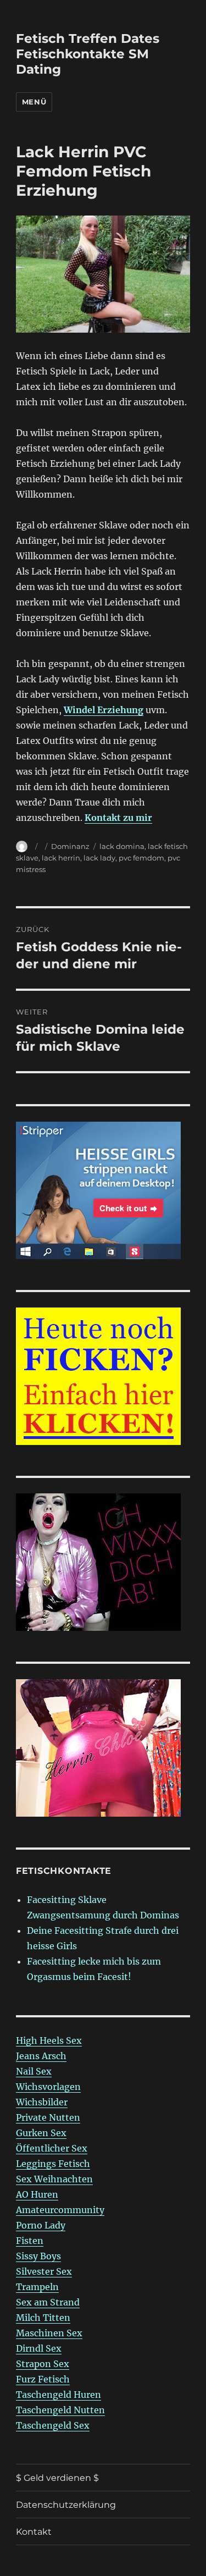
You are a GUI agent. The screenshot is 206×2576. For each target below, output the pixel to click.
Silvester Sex (44, 2271)
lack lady (99, 858)
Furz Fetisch (43, 2379)
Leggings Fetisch (53, 2164)
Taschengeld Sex (53, 2425)
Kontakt (34, 2532)
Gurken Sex (41, 2133)
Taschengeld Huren (59, 2395)
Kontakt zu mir (118, 818)
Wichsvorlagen (48, 2087)
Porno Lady (41, 2225)
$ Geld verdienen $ (57, 2478)
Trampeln (37, 2287)
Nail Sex (34, 2071)
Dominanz (70, 846)
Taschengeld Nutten (60, 2410)
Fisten (30, 2241)
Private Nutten (48, 2117)
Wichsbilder (42, 2102)
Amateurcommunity (60, 2210)
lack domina (122, 846)
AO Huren (37, 2194)
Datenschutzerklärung (66, 2505)
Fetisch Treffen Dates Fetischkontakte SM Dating (88, 54)
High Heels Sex (49, 2040)
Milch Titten (43, 2318)
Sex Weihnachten (54, 2179)
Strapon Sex (43, 2364)
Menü (34, 102)
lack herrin (61, 858)
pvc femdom (141, 858)
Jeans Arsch (41, 2056)
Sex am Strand (48, 2302)
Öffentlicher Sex (52, 2148)
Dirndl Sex (39, 2348)
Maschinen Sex (49, 2333)
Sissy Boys (38, 2256)
